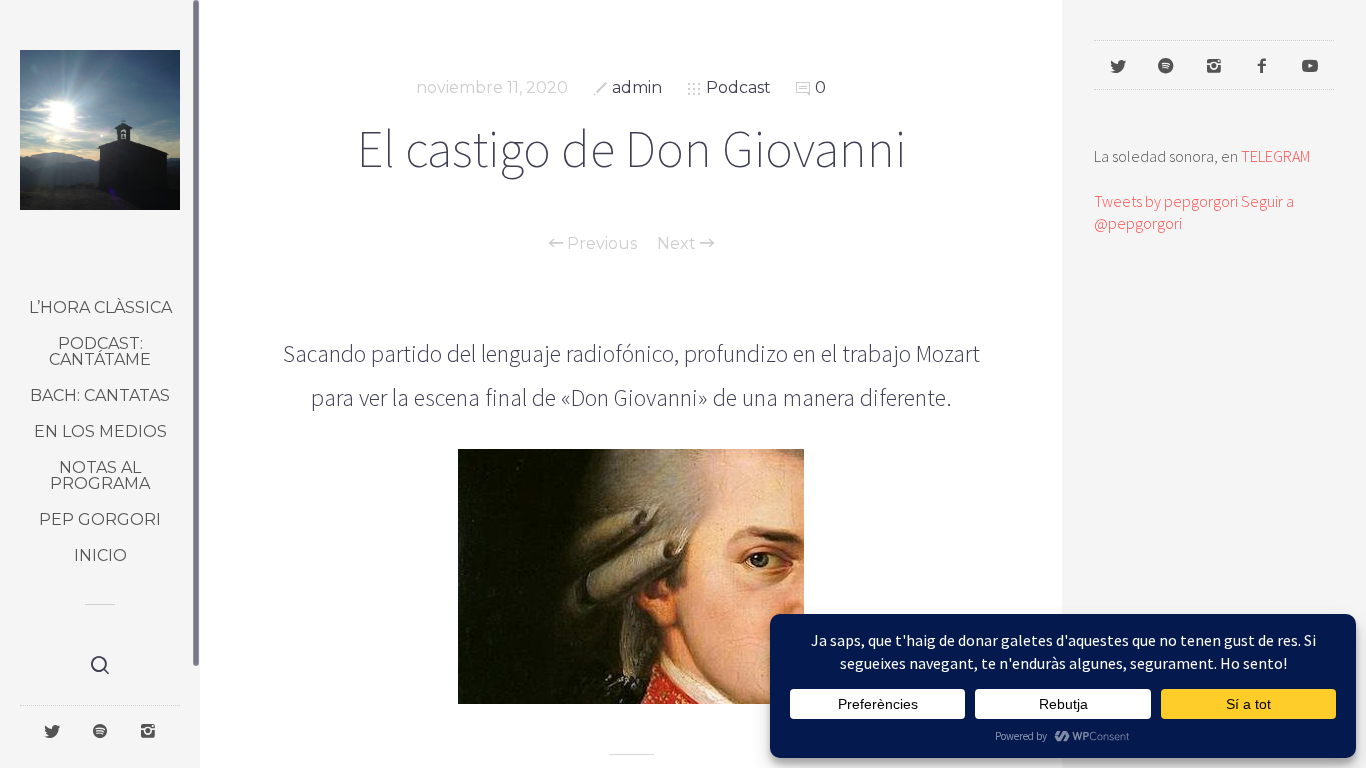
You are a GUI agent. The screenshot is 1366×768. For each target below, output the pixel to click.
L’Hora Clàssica (100, 307)
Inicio (100, 555)
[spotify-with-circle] (1166, 65)
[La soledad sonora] (100, 130)
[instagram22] (148, 730)
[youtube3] (1310, 65)
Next (678, 244)
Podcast (738, 87)
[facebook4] (1262, 65)
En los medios (100, 431)
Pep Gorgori (100, 519)
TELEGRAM (1275, 156)
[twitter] (52, 730)
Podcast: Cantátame (100, 351)
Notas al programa (100, 475)
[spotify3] (100, 730)
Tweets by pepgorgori (1166, 201)
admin (637, 87)
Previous (600, 244)
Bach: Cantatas (100, 395)
